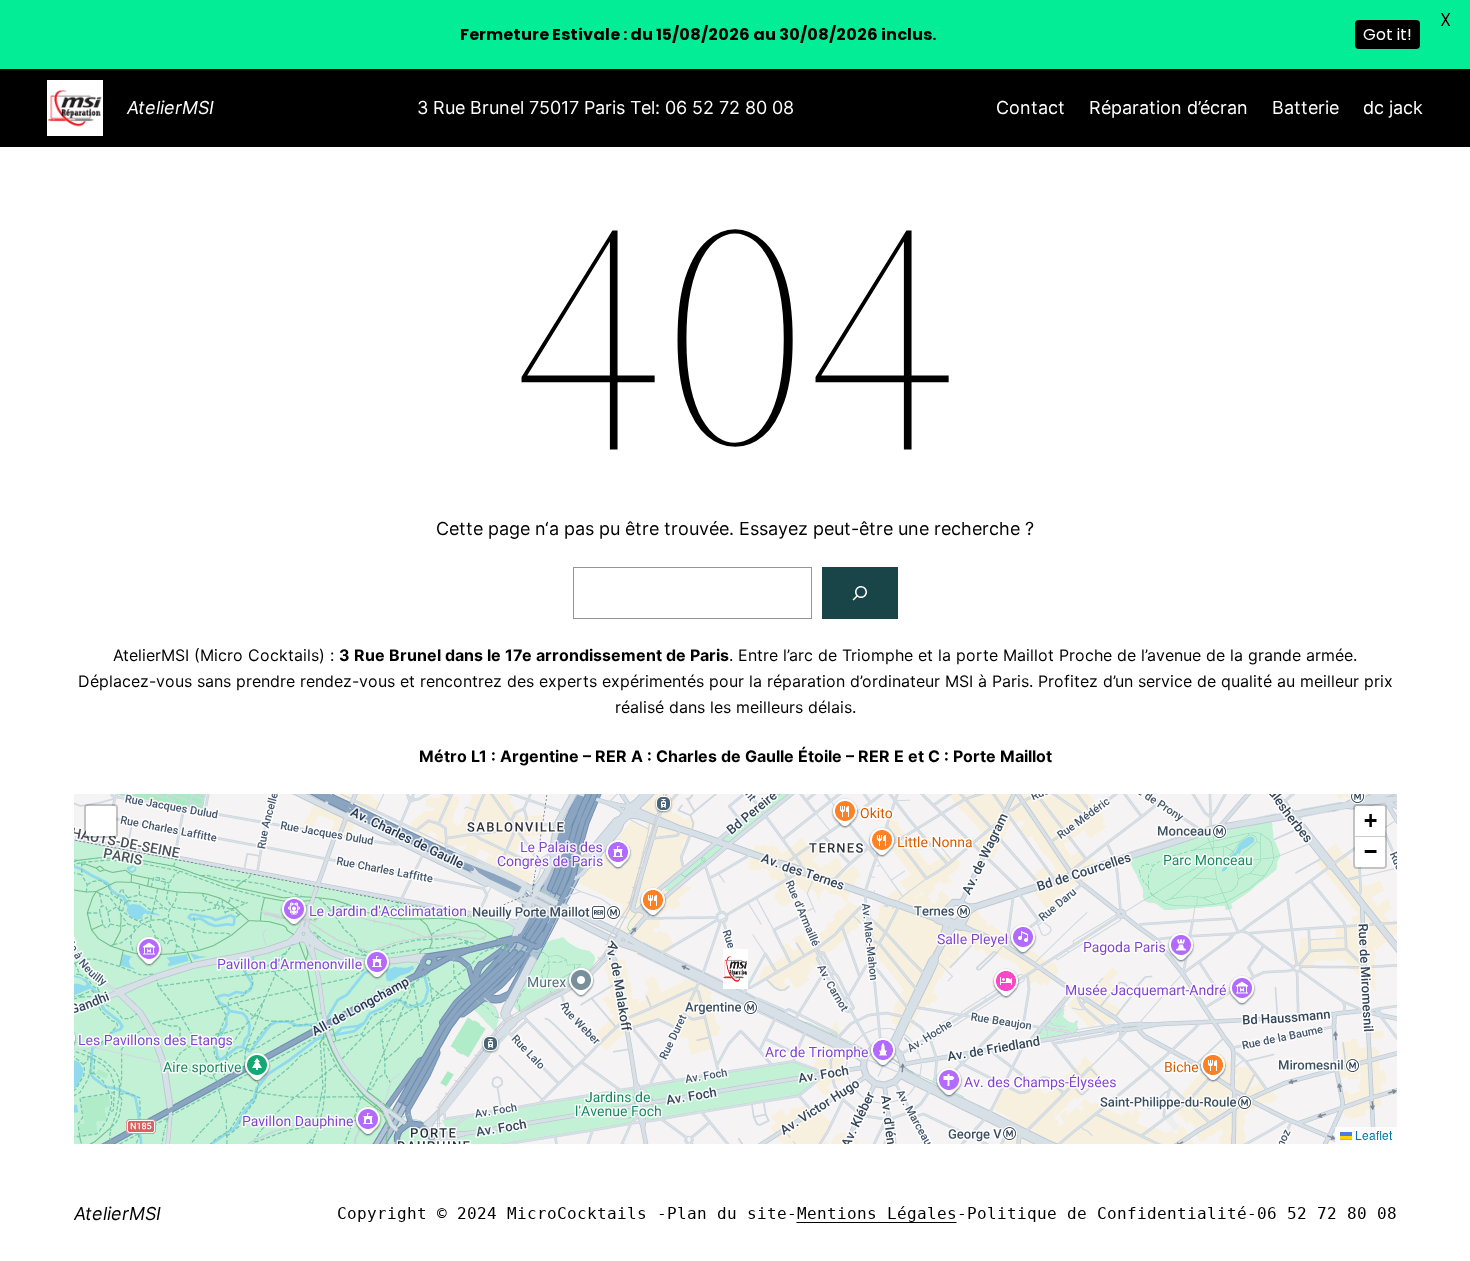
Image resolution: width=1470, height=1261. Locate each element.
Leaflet (1372, 1134)
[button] (735, 969)
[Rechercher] (860, 593)
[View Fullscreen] (101, 821)
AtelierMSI (170, 107)
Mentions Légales (877, 1213)
